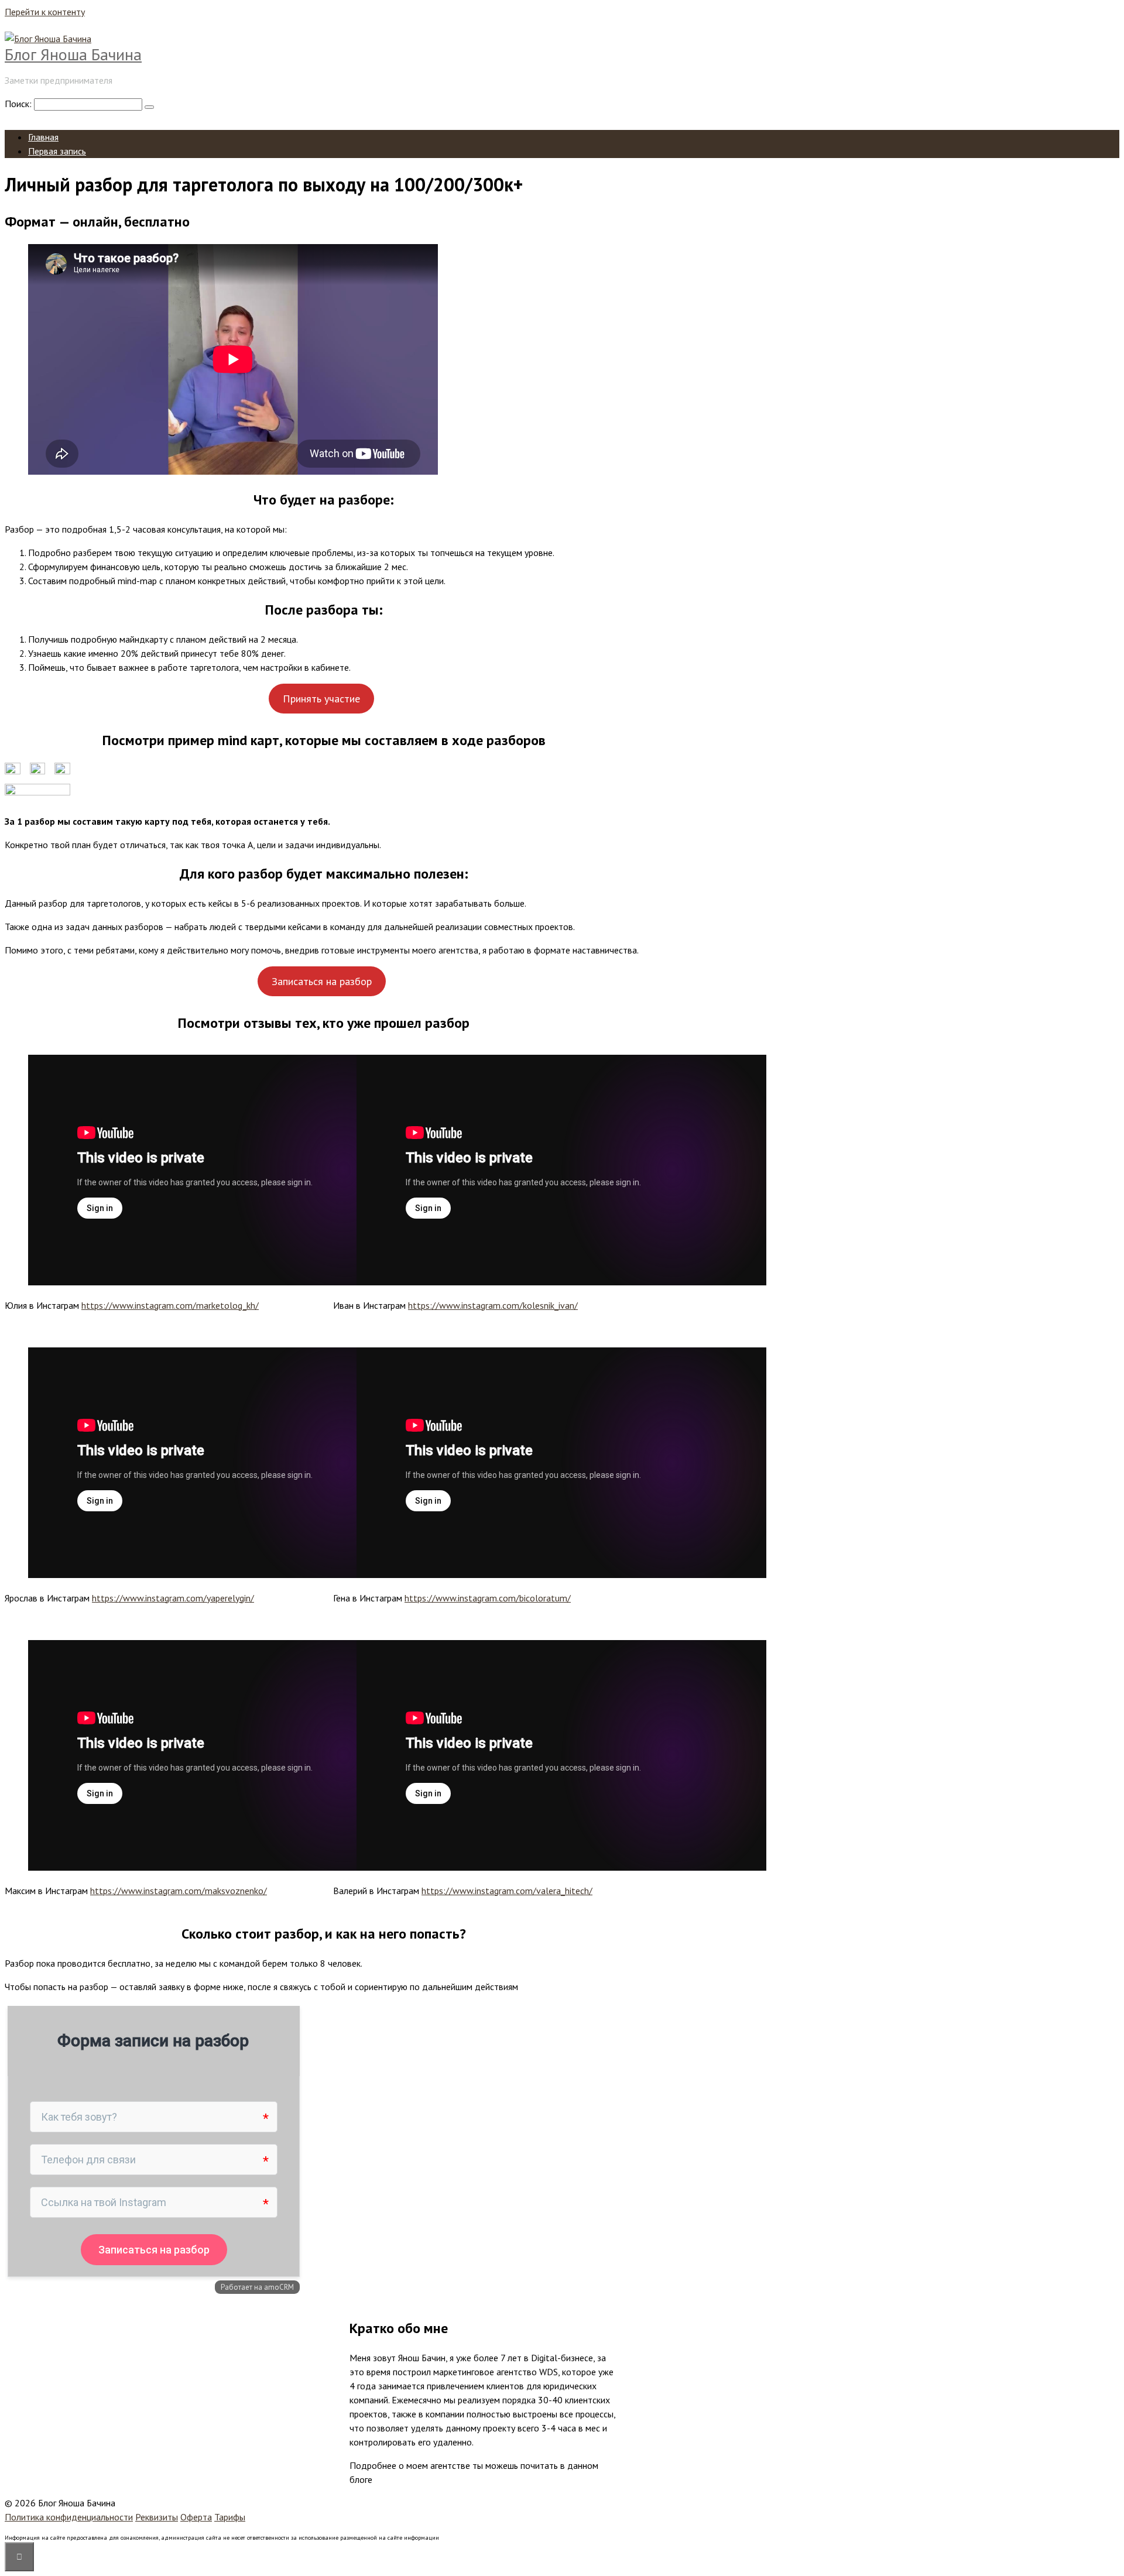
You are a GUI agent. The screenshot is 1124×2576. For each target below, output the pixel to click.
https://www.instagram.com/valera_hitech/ (507, 1891)
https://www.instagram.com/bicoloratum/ (488, 1598)
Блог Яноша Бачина (73, 54)
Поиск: (19, 104)
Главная (43, 137)
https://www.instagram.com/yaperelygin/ (173, 1598)
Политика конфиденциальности (69, 2517)
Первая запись (57, 151)
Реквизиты (157, 2517)
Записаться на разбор (322, 981)
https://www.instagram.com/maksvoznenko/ (179, 1891)
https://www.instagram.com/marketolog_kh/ (170, 1305)
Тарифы (230, 2517)
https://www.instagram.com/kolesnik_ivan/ (493, 1305)
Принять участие (321, 699)
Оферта (196, 2517)
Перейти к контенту (45, 12)
